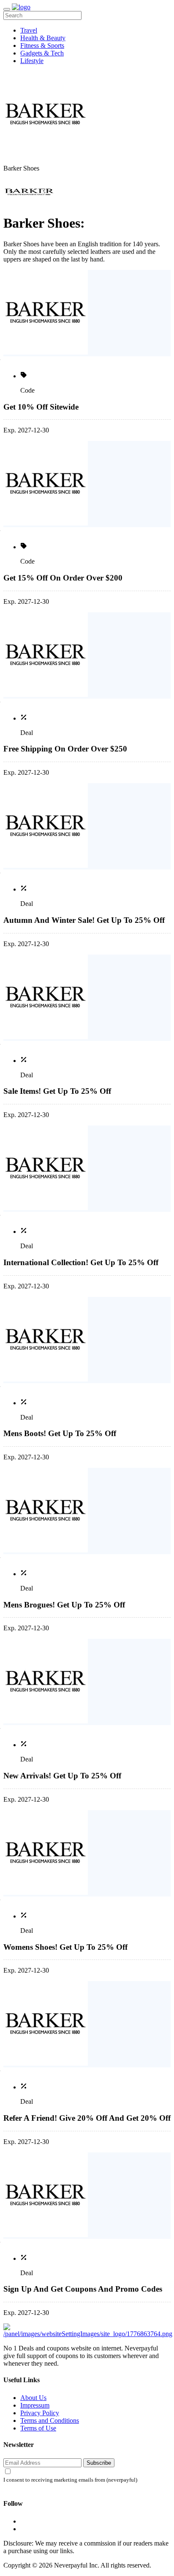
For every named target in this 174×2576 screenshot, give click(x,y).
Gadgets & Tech (42, 53)
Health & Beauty (43, 38)
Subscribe (99, 2463)
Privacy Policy (40, 2413)
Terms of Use (38, 2428)
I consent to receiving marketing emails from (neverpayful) (70, 2480)
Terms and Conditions (50, 2421)
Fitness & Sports (42, 45)
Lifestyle (32, 61)
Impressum (35, 2405)
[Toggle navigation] (7, 9)
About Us (33, 2398)
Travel (29, 30)
